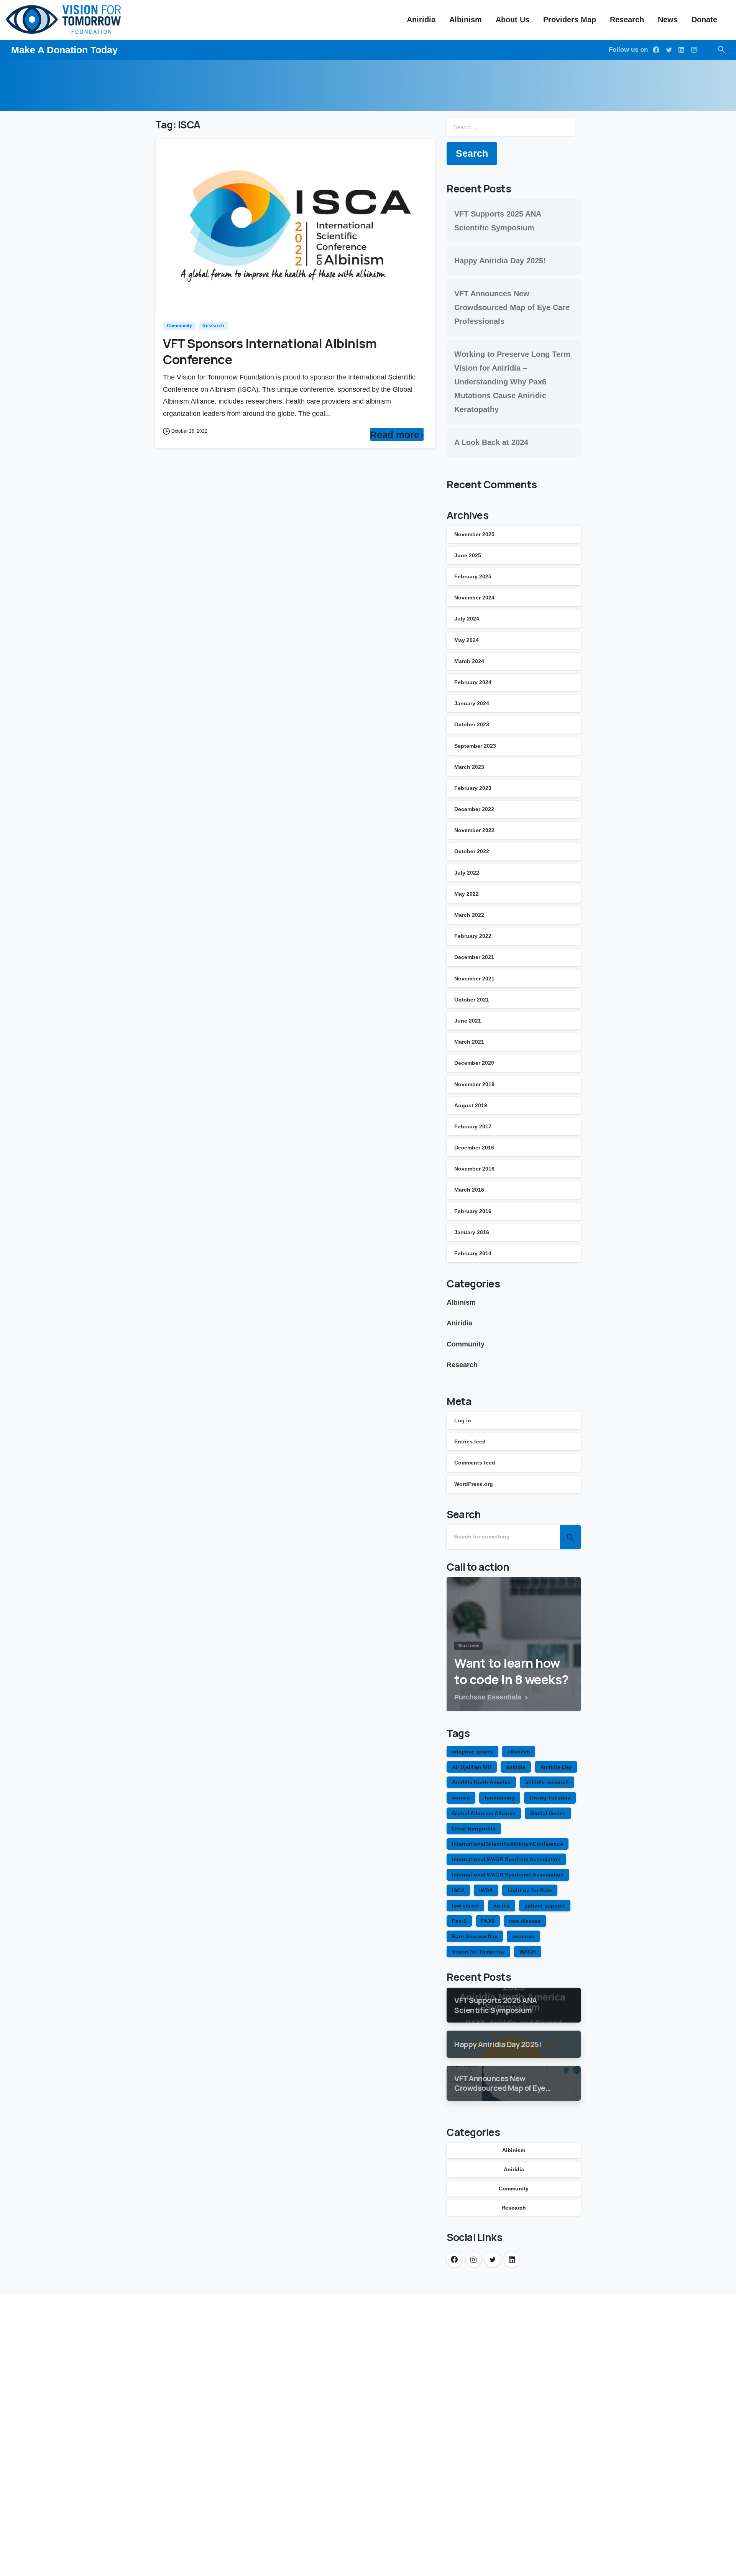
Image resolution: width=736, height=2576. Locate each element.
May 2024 (467, 640)
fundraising (500, 1798)
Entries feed (470, 1442)
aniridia (516, 1767)
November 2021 (474, 979)
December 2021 (474, 957)
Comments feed (475, 1463)
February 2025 (473, 576)
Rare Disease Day (475, 1936)
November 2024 (474, 598)
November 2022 (474, 830)
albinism (519, 1752)
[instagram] (694, 50)
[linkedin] (681, 50)
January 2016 (472, 1232)
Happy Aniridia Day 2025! (500, 261)
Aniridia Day (556, 1767)
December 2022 (474, 809)
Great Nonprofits (474, 1829)
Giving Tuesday (550, 1798)
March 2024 (469, 661)
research (523, 1936)
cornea (461, 1798)
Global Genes (548, 1813)
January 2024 (472, 703)
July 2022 (467, 873)
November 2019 (474, 1084)
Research (462, 1365)
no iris (502, 1906)
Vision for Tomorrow (478, 1952)
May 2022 (467, 894)
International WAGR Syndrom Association (506, 1859)
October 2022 (472, 851)
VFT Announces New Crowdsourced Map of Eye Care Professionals (512, 307)
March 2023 (469, 767)
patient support (545, 1906)
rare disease (525, 1921)
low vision (465, 1906)
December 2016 (474, 1148)
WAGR (528, 1952)
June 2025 (468, 555)
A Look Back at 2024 (491, 442)
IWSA (486, 1890)
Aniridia (459, 1323)
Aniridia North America (481, 1782)
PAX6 (488, 1921)
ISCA (458, 1890)
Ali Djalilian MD (472, 1767)
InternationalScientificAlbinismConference (508, 1844)
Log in (463, 1420)
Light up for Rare (530, 1890)
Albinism (461, 1302)
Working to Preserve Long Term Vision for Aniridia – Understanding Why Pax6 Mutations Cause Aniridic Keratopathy (512, 382)
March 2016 (469, 1190)
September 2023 (475, 746)
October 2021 (472, 1000)
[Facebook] (656, 50)
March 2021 (469, 1042)
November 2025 (474, 534)
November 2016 (474, 1169)
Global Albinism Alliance (484, 1813)
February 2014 (473, 1253)
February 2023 (473, 788)
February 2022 (473, 936)
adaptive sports (472, 1752)
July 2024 (467, 619)
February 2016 (473, 1211)
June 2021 (468, 1021)
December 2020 (474, 1063)
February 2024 (473, 682)
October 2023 (472, 724)
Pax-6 (459, 1921)
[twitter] (669, 50)
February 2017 (473, 1126)
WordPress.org (474, 1484)
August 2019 (471, 1105)
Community (466, 1344)
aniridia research (547, 1782)
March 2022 (469, 915)
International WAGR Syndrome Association (508, 1875)
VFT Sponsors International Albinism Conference (270, 351)
